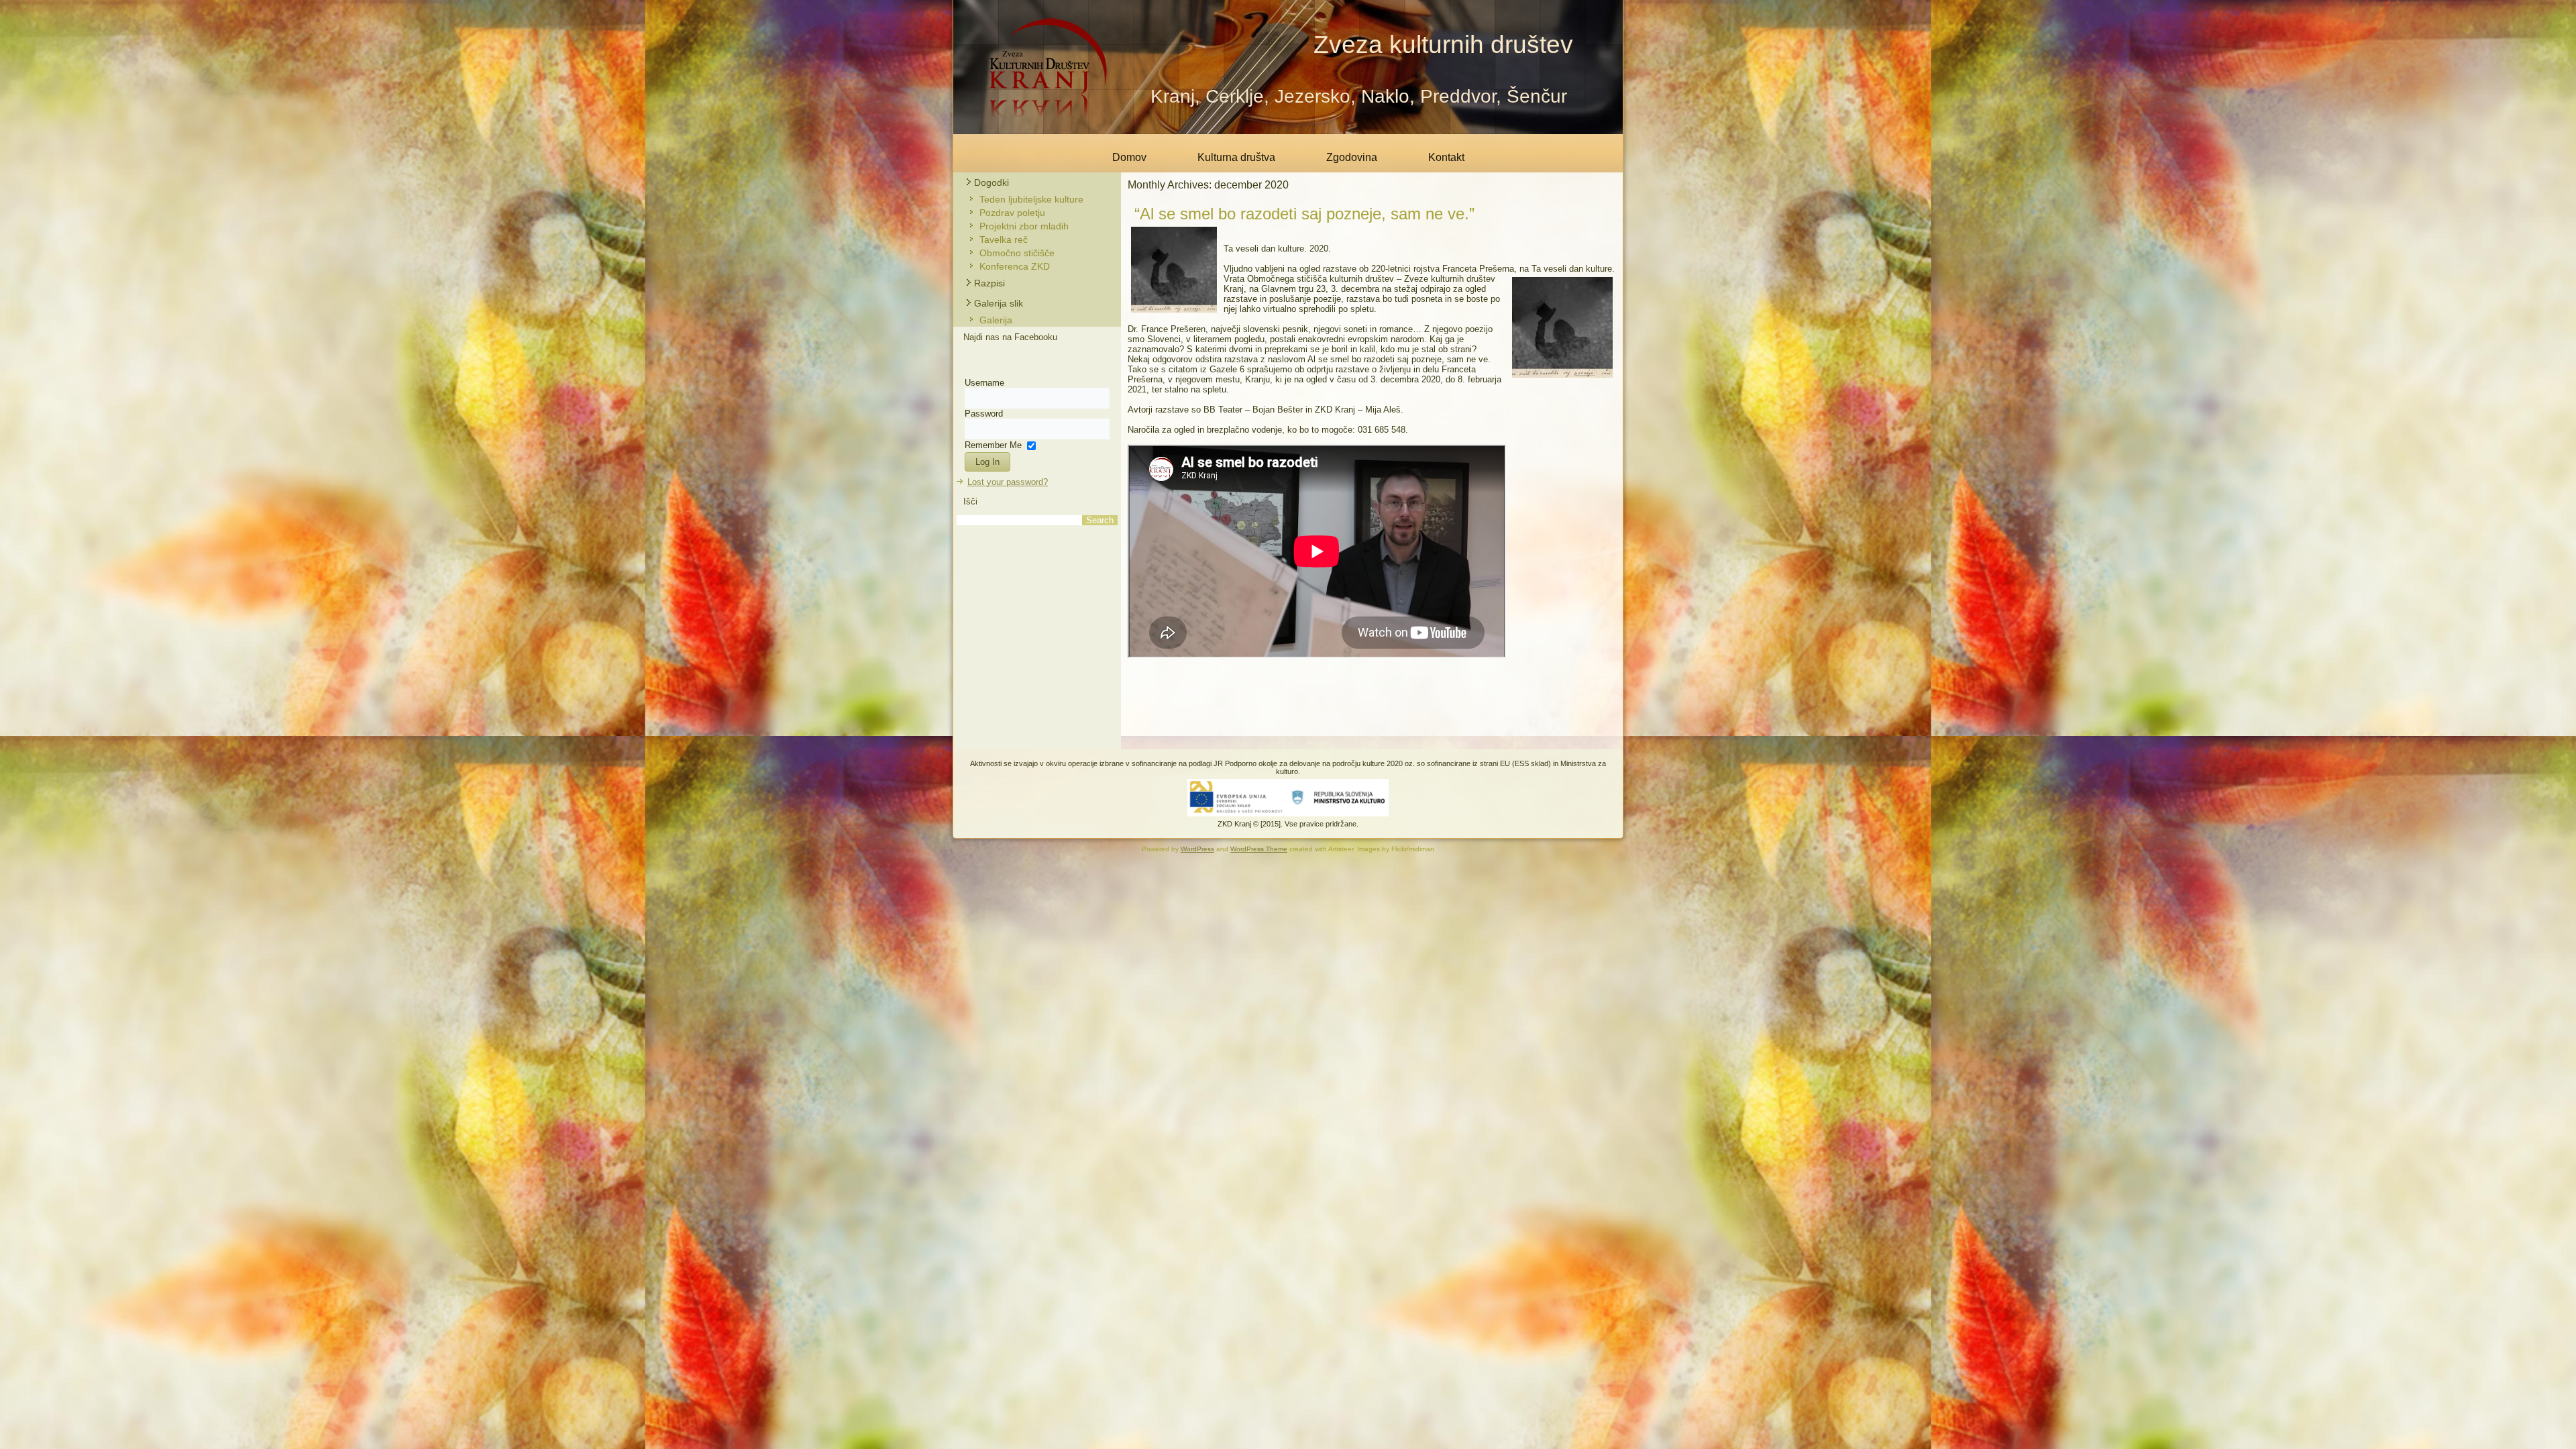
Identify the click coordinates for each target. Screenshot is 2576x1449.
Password (984, 414)
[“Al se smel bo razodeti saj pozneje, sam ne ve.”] (1176, 316)
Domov (1129, 157)
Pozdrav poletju (1012, 213)
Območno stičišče (1017, 253)
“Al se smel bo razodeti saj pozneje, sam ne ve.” (1304, 214)
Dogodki (991, 182)
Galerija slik (999, 303)
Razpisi (989, 283)
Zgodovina (1352, 157)
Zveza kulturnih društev (1443, 45)
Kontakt (1446, 157)
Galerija (996, 320)
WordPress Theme (1259, 849)
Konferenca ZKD (1015, 266)
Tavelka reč (1004, 239)
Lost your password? (1008, 482)
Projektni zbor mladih (1024, 226)
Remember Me (993, 444)
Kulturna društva (1236, 157)
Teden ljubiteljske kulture (1031, 199)
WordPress (1197, 849)
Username (984, 383)
